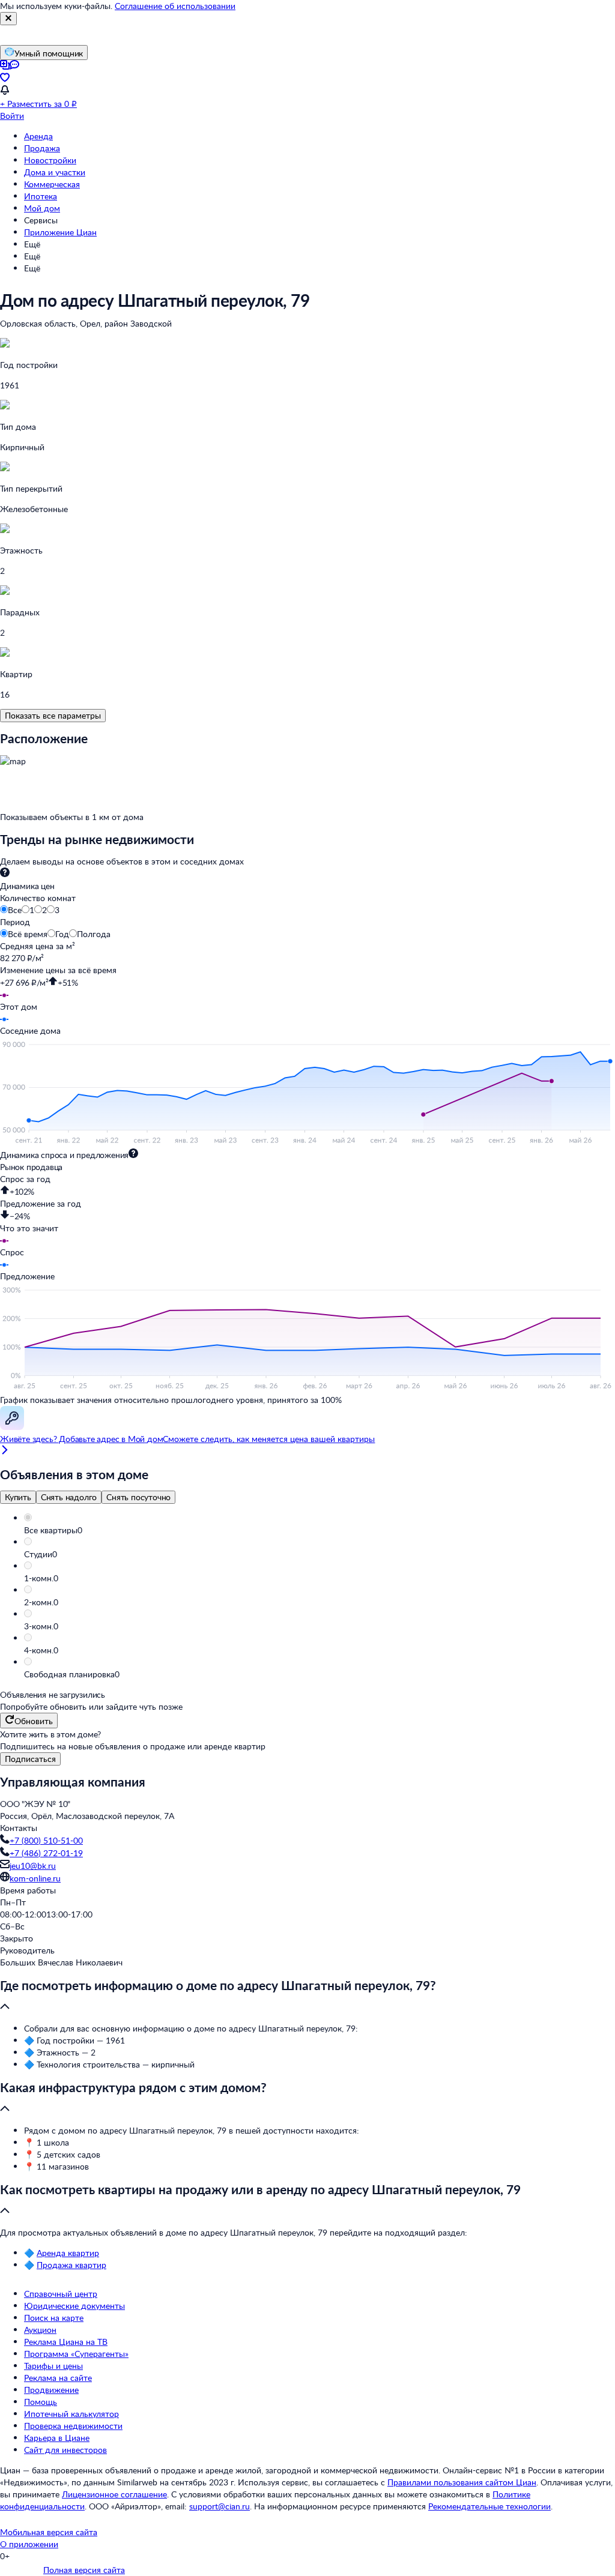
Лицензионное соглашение (114, 2494)
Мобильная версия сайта (49, 2532)
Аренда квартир (68, 2253)
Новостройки (50, 160)
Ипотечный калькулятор (71, 2414)
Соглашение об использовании (175, 6)
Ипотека (41, 196)
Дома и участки (55, 172)
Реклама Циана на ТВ (66, 2342)
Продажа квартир (71, 2265)
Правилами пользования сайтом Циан (462, 2482)
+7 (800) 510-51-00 (46, 1840)
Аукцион (40, 2330)
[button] (320, 1530)
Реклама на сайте (58, 2378)
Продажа (42, 148)
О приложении (29, 2544)
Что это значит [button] (29, 1228)
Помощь (41, 2402)
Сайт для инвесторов (65, 2450)
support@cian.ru (220, 2506)
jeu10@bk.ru (33, 1866)
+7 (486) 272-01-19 (46, 1853)
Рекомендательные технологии (489, 2506)
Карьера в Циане (57, 2438)
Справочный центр (61, 2294)
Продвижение (51, 2390)
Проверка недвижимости (73, 2426)
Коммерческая (52, 184)
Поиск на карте (54, 2318)
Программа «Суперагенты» (76, 2354)
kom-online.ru (35, 1878)
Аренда (38, 136)
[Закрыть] (8, 19)
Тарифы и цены (53, 2366)
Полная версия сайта (84, 2570)
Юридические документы (74, 2306)
